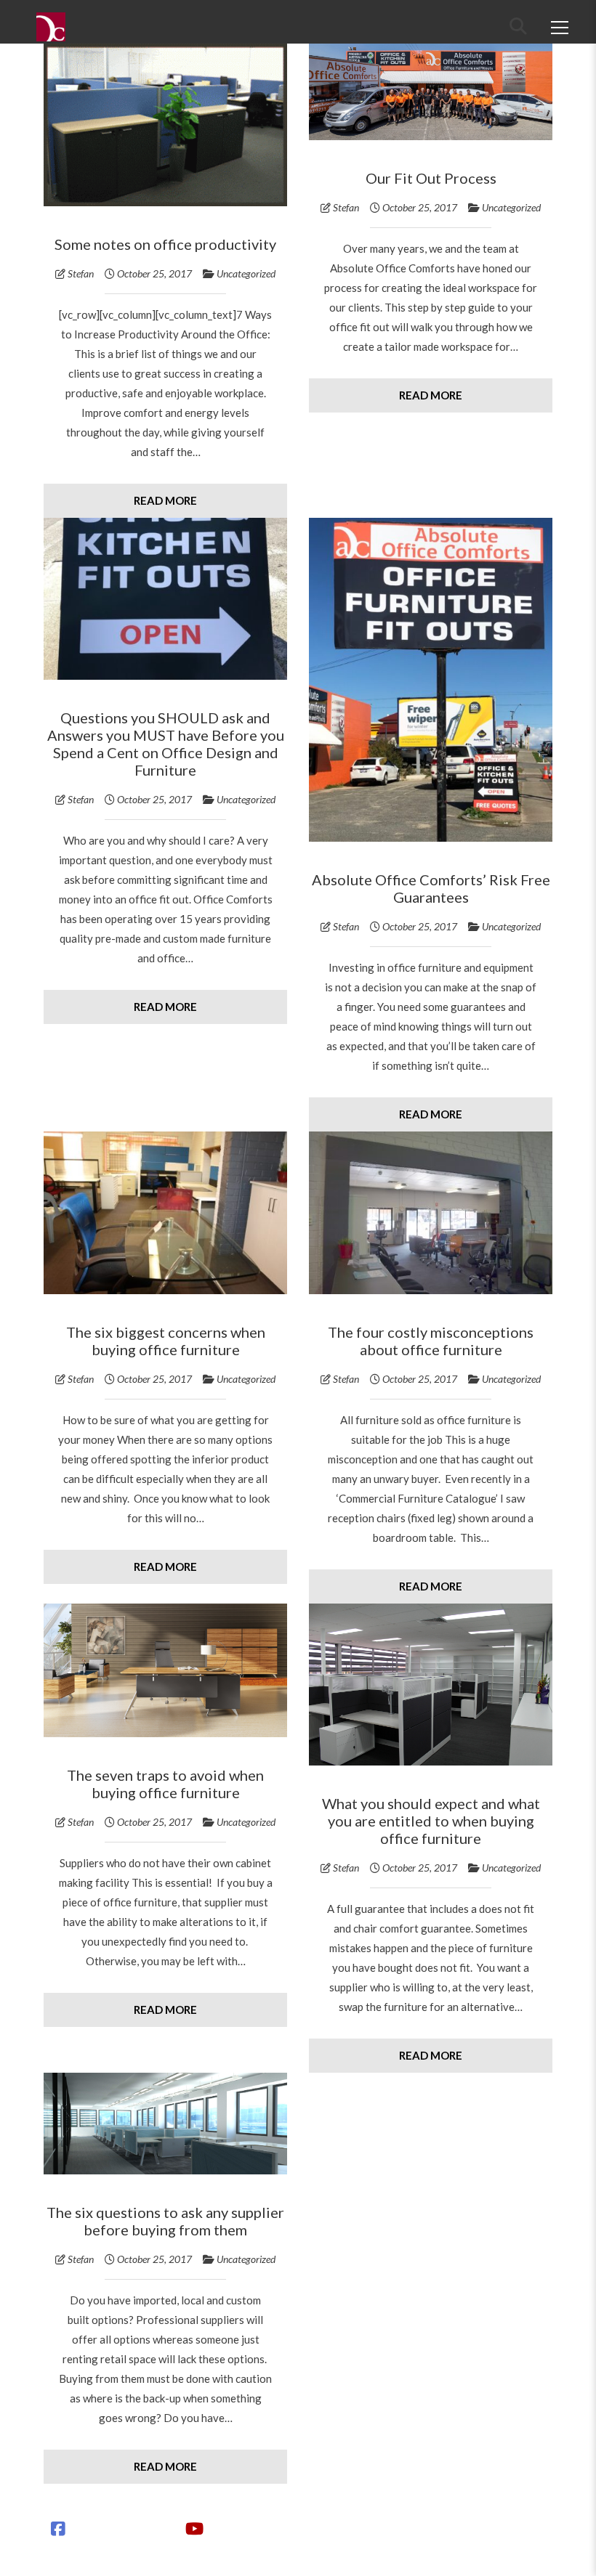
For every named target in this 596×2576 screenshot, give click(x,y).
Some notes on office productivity (165, 244)
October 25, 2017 (154, 273)
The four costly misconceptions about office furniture (431, 1341)
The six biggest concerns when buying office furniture (166, 1341)
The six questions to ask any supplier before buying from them (165, 2221)
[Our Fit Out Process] (431, 92)
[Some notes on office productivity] (165, 125)
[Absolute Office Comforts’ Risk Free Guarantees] (431, 680)
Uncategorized (246, 273)
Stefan (81, 273)
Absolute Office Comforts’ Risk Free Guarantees (431, 888)
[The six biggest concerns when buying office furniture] (165, 1213)
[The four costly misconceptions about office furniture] (431, 1213)
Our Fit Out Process (431, 178)
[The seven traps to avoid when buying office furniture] (165, 1670)
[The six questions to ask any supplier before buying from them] (165, 2124)
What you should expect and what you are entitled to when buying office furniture (431, 1821)
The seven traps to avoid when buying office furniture (165, 1784)
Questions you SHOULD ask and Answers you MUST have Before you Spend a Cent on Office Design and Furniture (166, 744)
